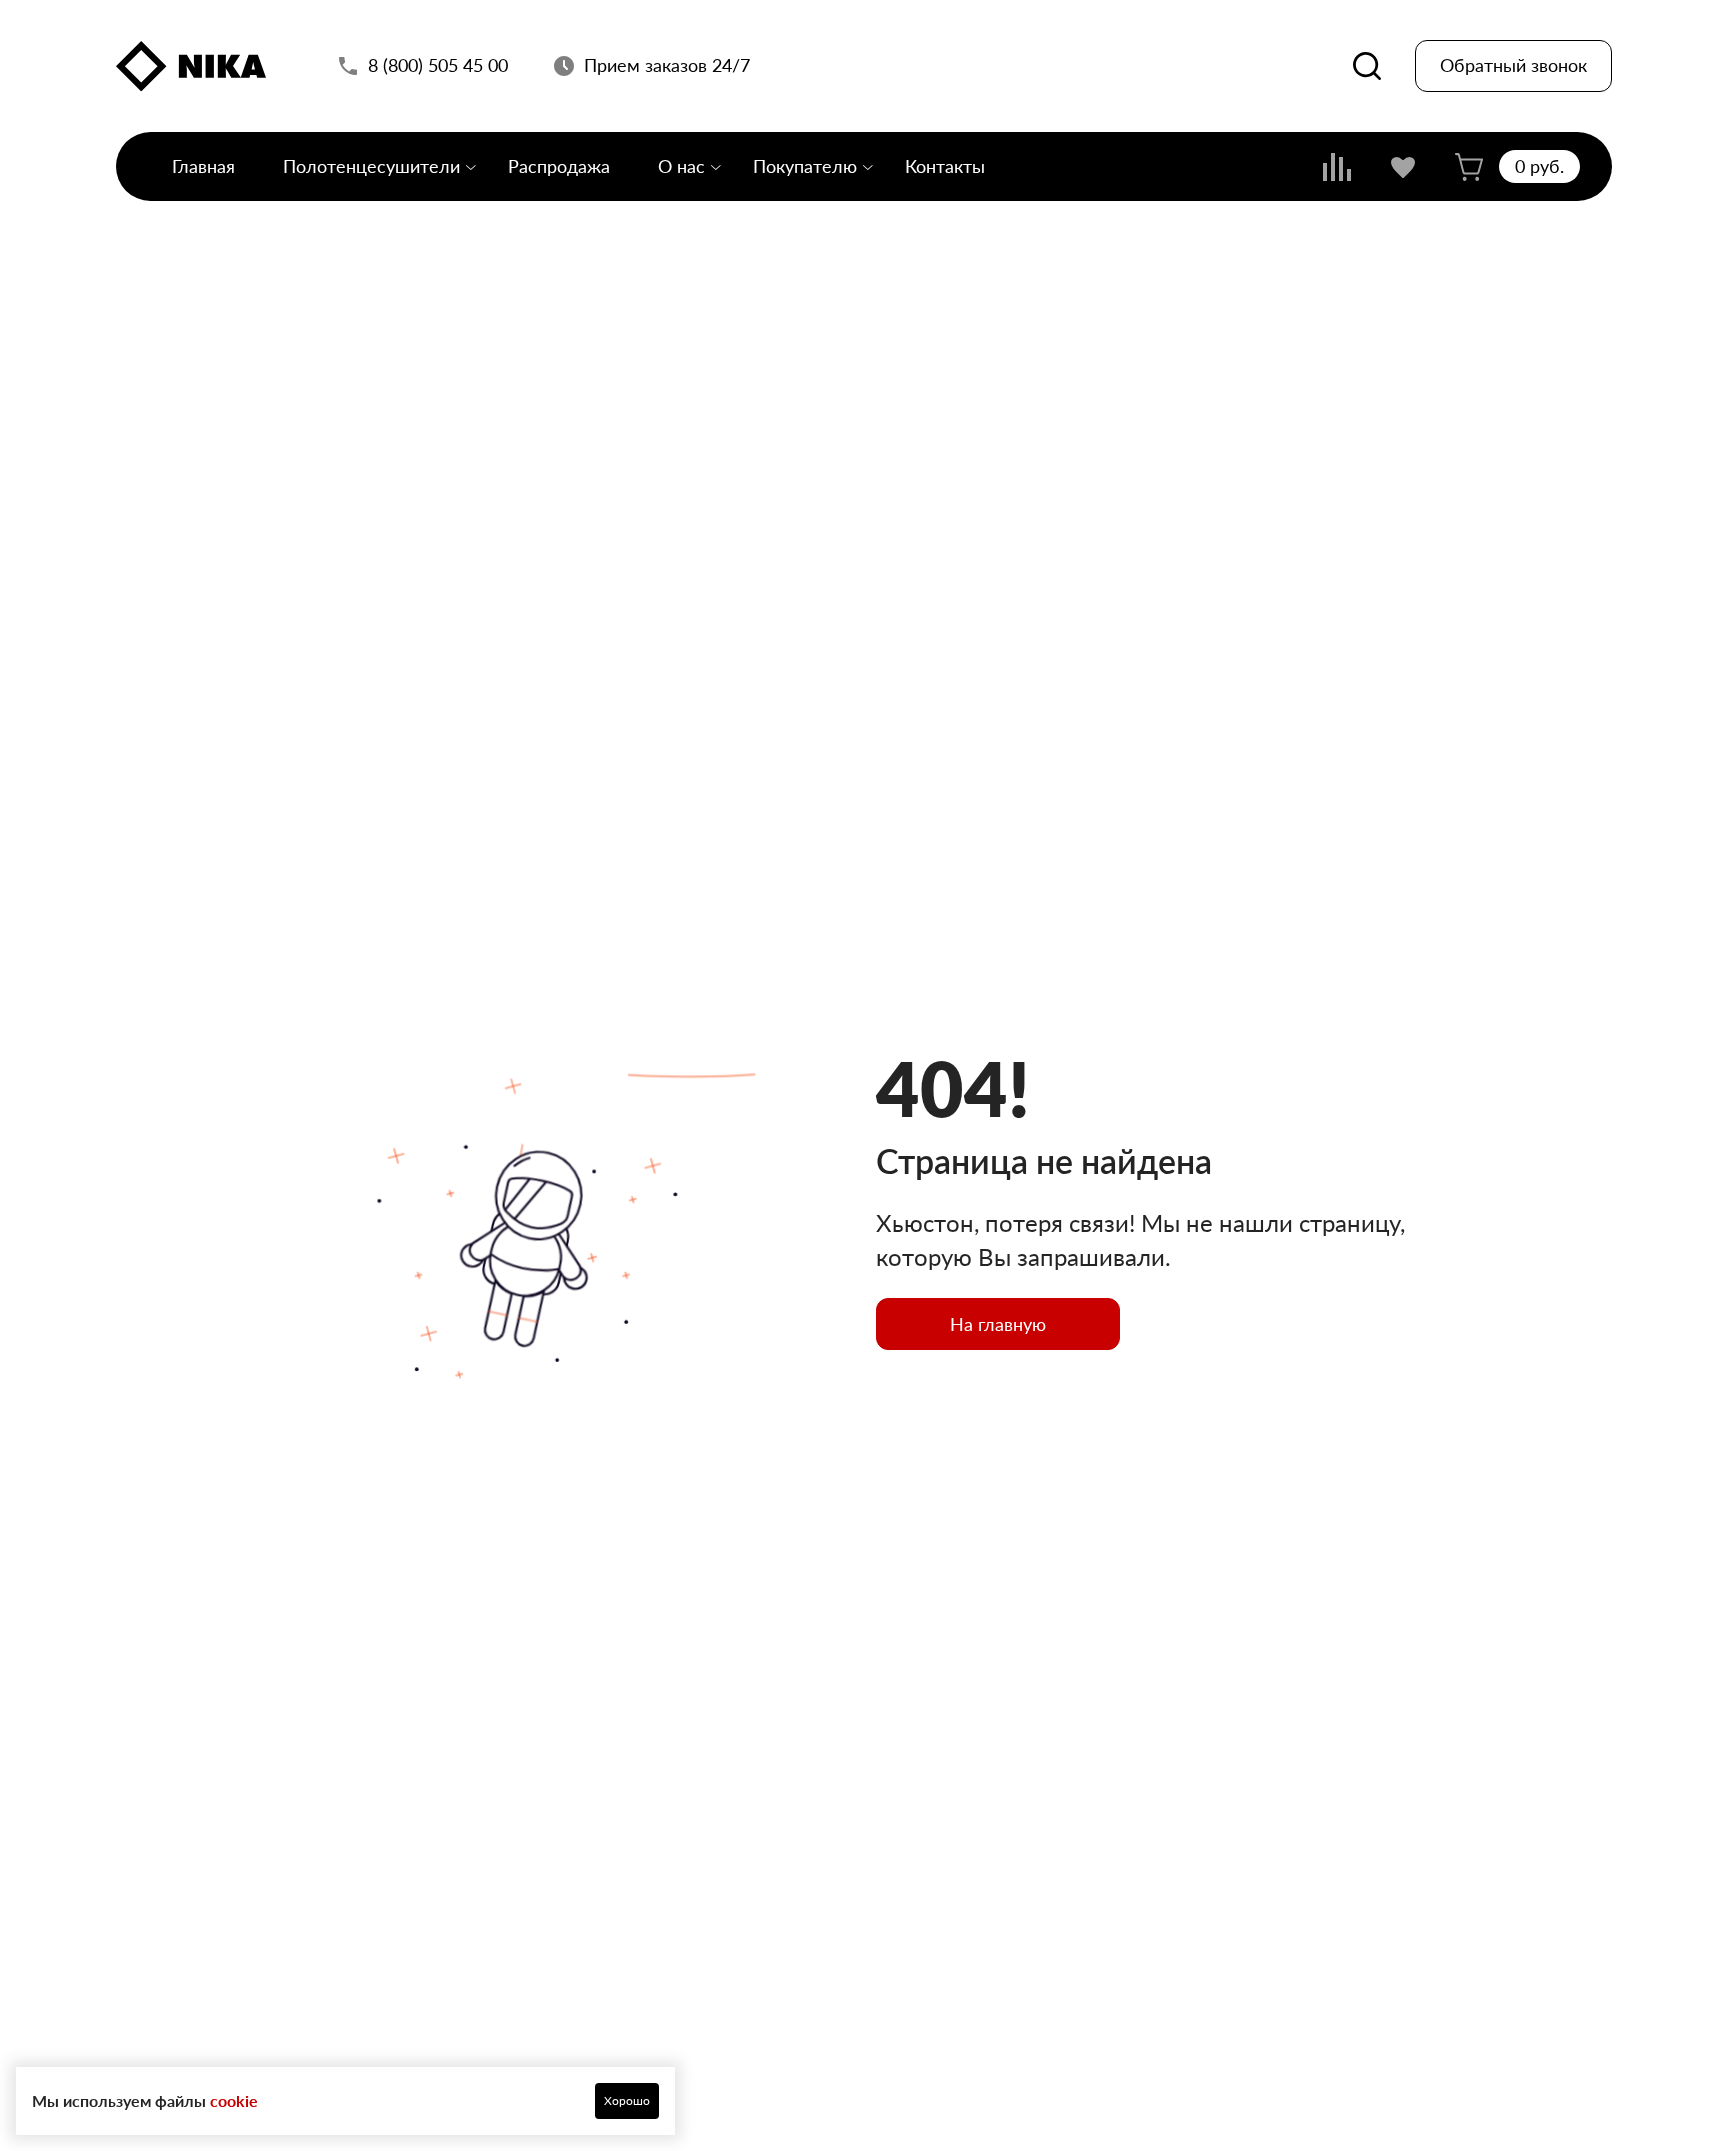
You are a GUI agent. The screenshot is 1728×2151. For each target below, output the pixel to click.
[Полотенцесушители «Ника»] (191, 66)
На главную (998, 1324)
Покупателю (805, 166)
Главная (203, 166)
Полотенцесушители (371, 166)
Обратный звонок (1513, 66)
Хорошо (627, 2100)
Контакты (945, 166)
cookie (234, 2100)
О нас (681, 166)
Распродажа (559, 166)
